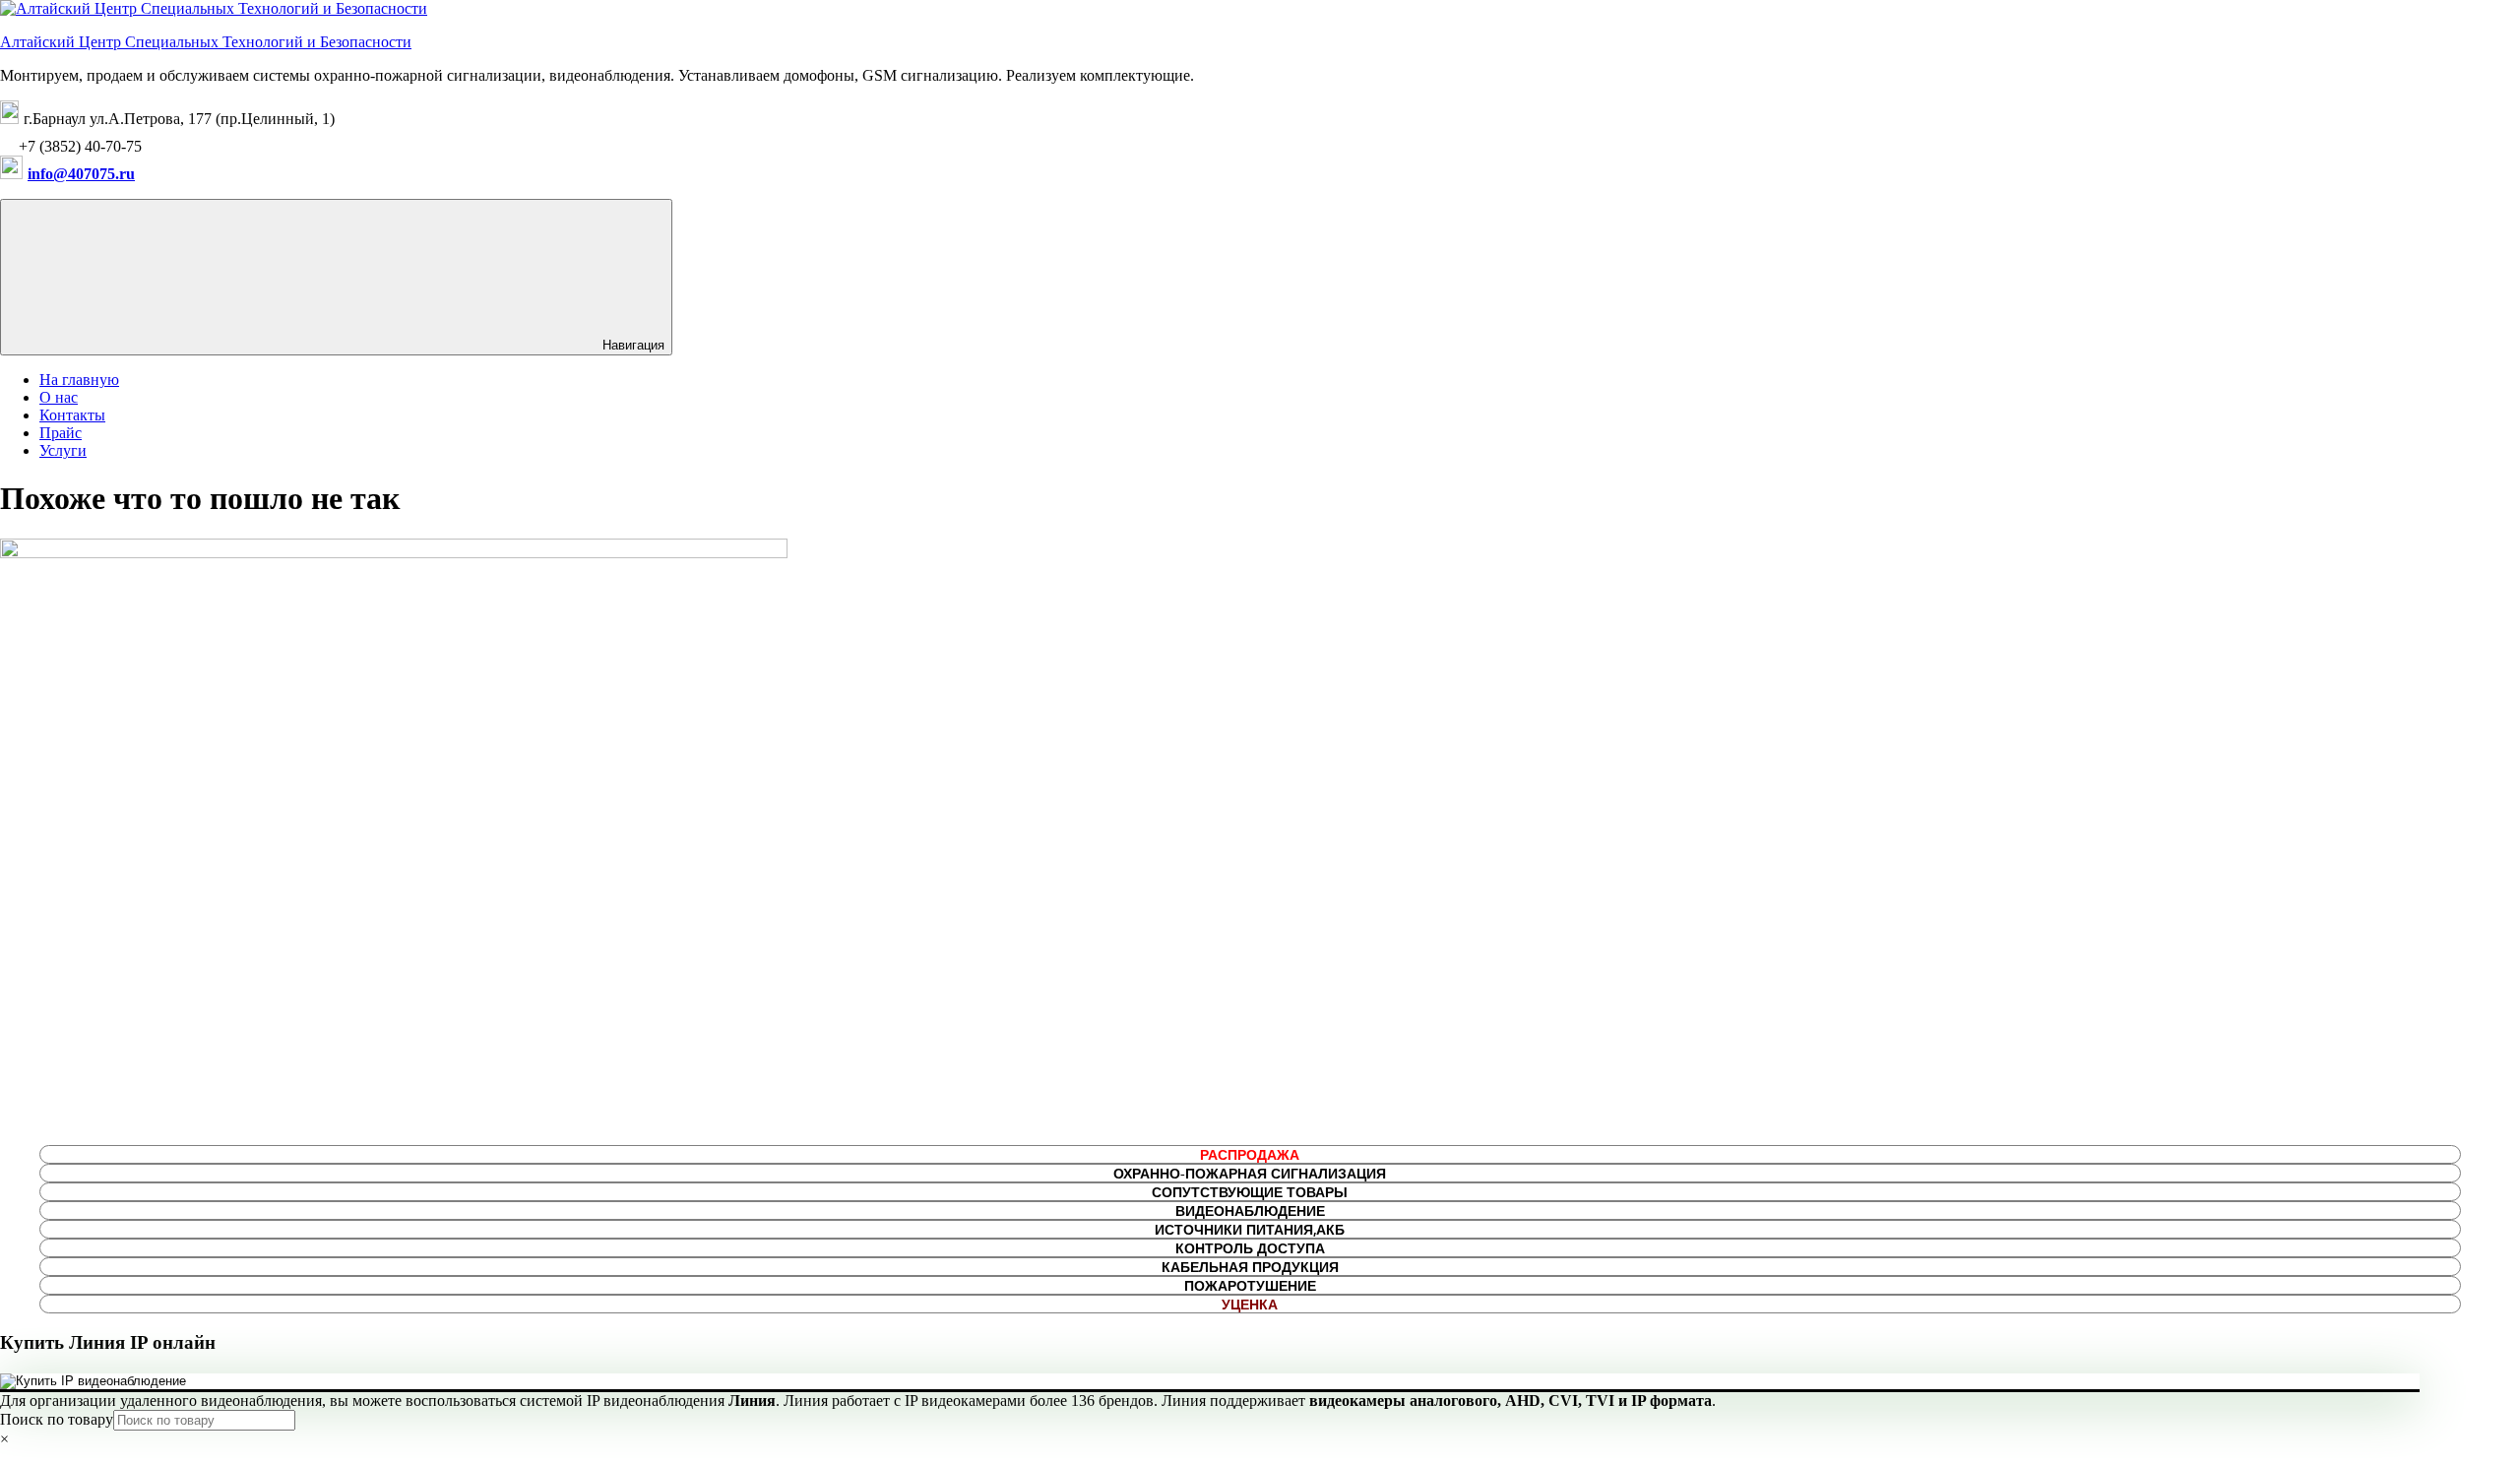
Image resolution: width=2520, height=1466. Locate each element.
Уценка (1250, 1304)
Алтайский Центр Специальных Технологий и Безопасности (206, 42)
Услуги (63, 450)
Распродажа (1250, 1154)
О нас (59, 397)
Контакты (72, 415)
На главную (79, 380)
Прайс (61, 433)
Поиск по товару (57, 1419)
